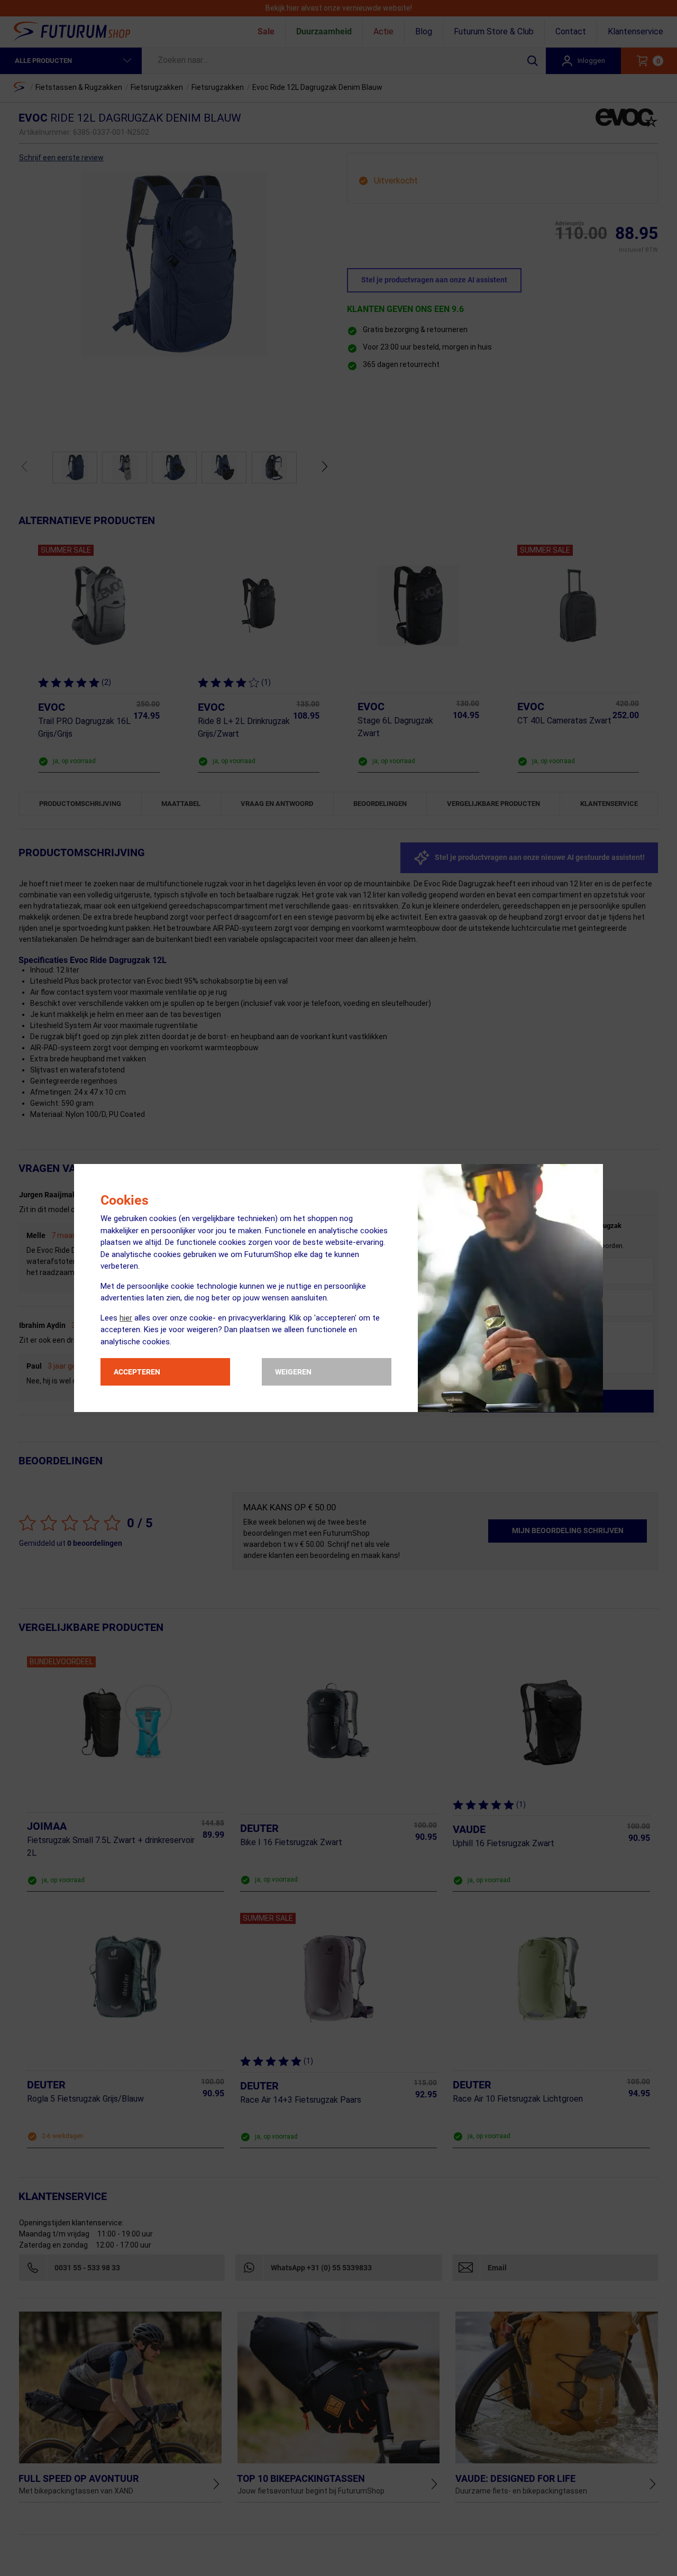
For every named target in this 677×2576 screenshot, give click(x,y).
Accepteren (137, 1372)
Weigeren (293, 1372)
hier (126, 1318)
